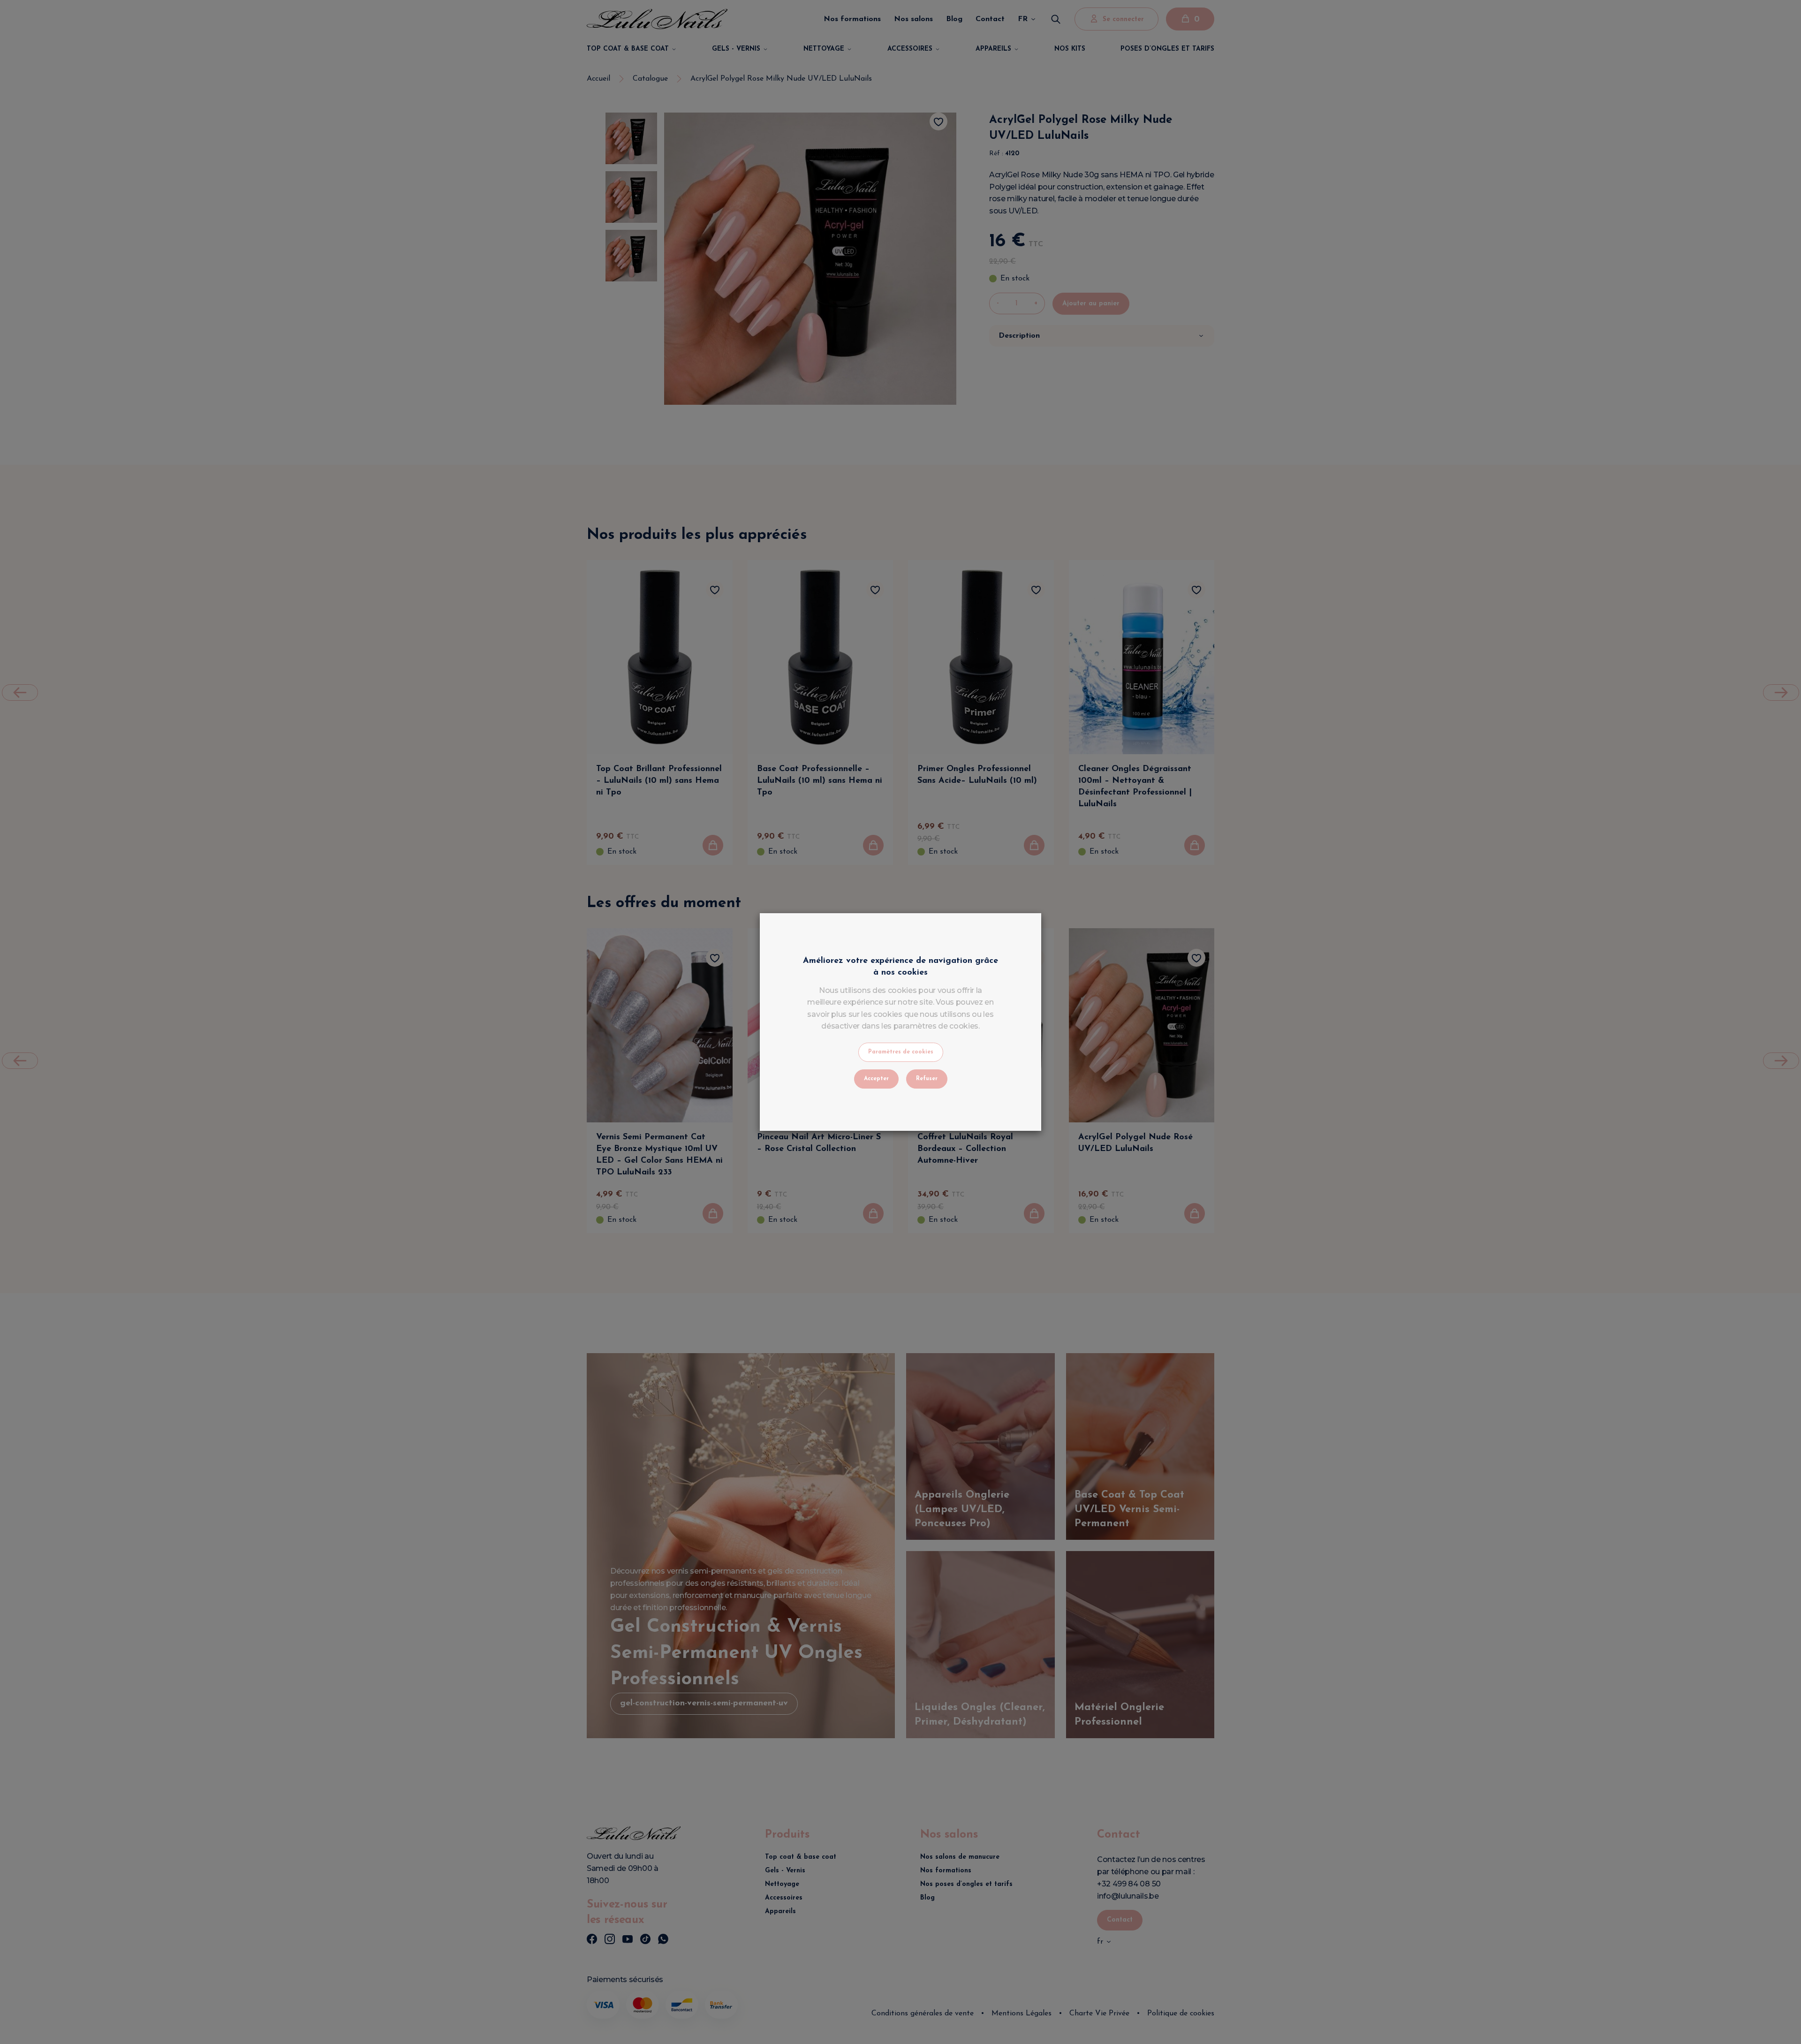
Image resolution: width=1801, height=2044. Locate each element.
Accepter (876, 1079)
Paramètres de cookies (901, 1052)
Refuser (927, 1079)
